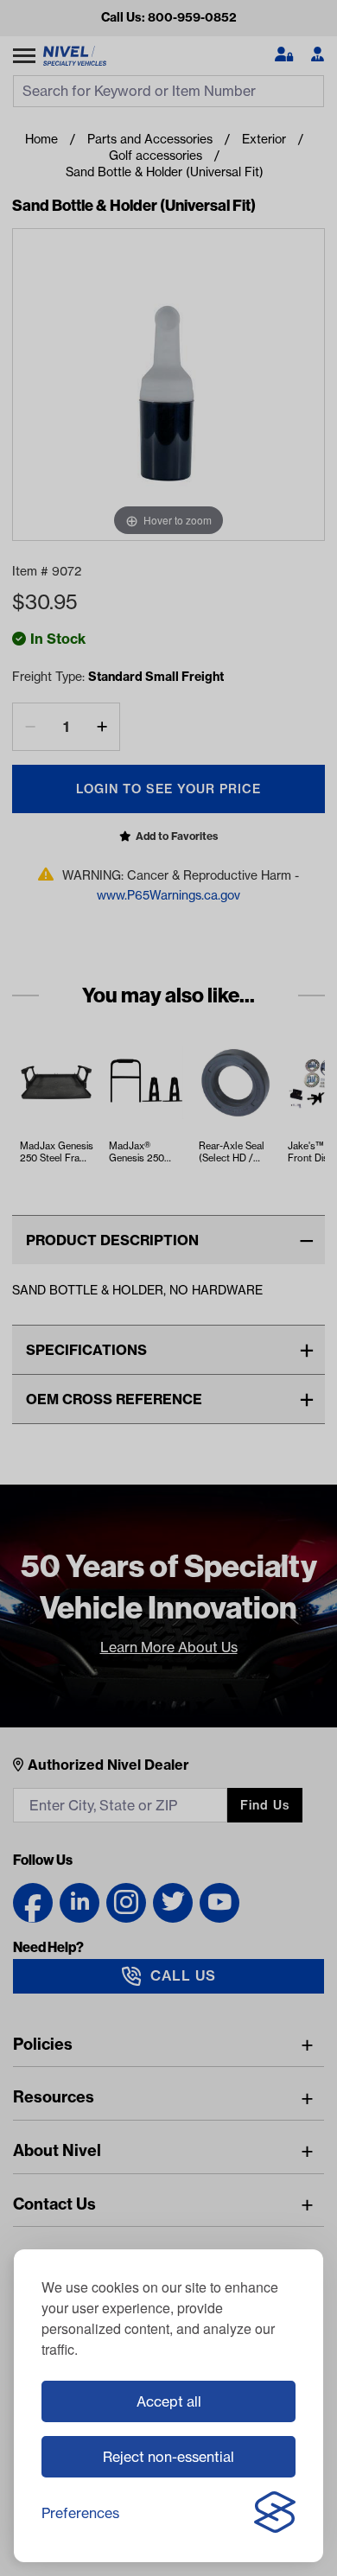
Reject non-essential (168, 2457)
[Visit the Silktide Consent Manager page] (275, 2513)
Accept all (169, 2401)
